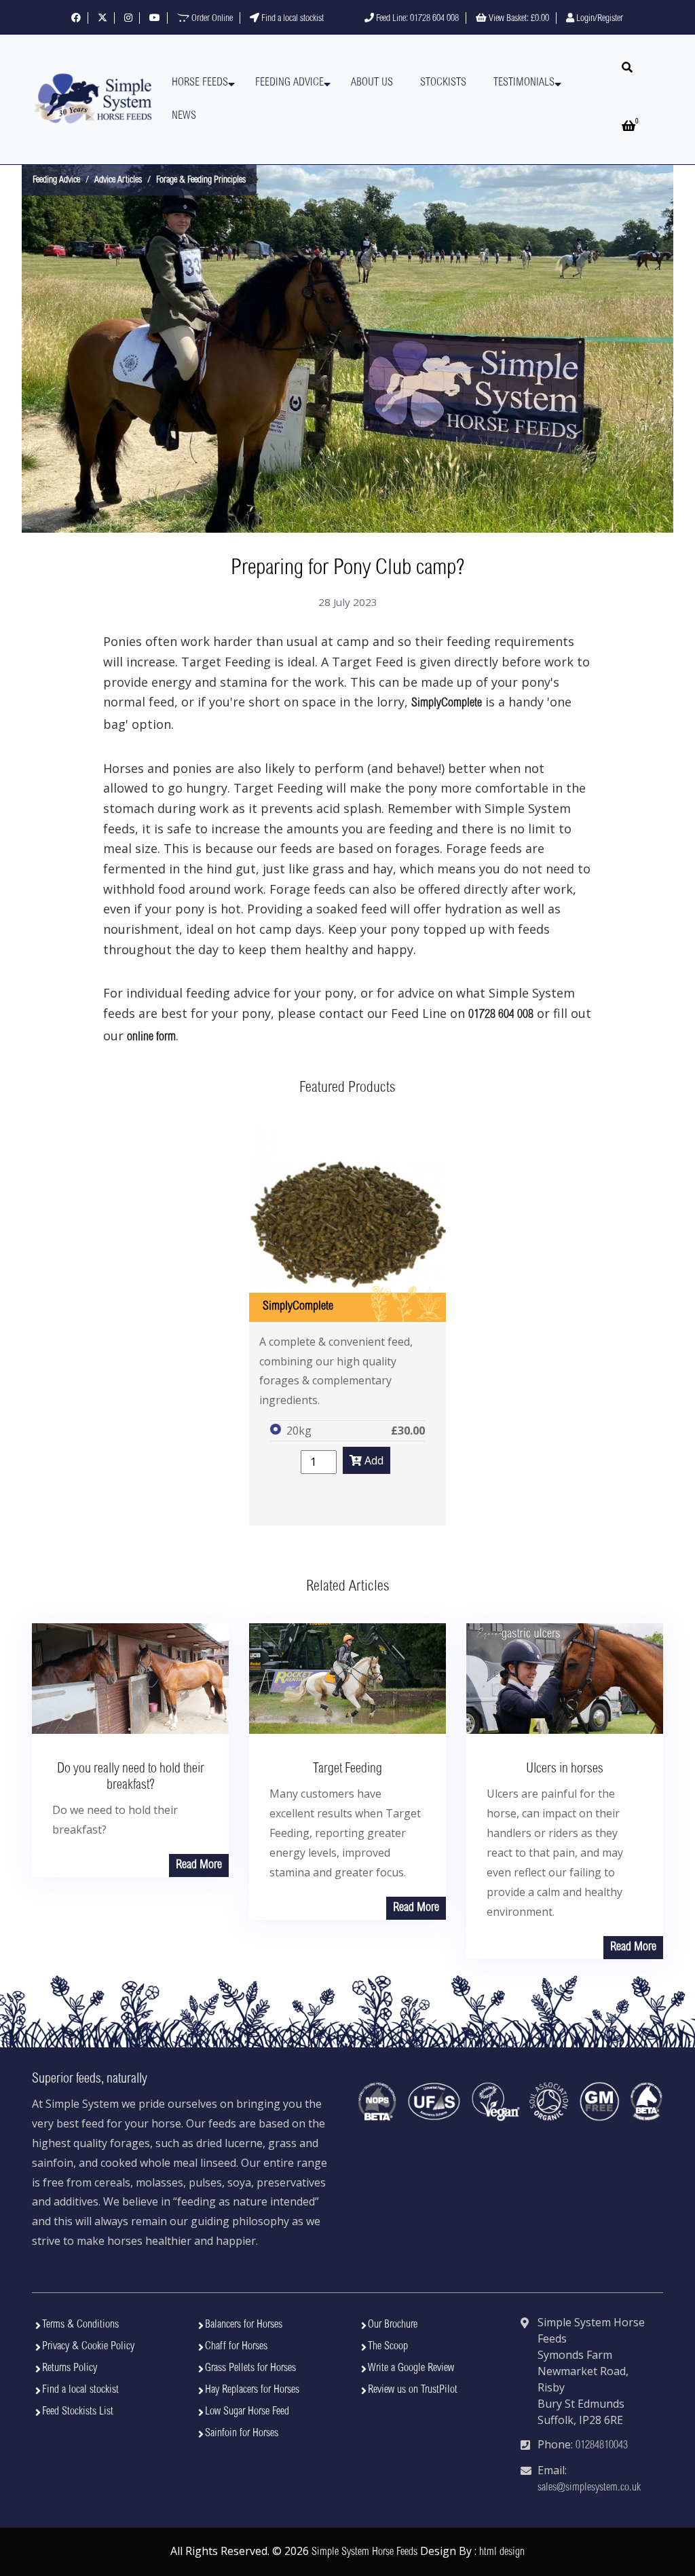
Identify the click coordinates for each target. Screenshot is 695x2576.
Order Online (211, 19)
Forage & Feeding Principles (201, 181)
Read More (199, 1865)
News (184, 116)
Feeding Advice (289, 83)
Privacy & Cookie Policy (88, 2347)
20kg (299, 1431)
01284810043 (602, 2446)
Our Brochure (393, 2325)
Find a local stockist (292, 19)
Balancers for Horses (244, 2325)
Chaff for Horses (236, 2347)
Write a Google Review (411, 2368)
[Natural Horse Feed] (93, 99)
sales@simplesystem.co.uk (589, 2488)
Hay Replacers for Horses (252, 2390)
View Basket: (518, 19)
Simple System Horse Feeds (364, 2552)
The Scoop (388, 2347)
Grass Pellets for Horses (250, 2368)
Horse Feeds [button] (200, 83)
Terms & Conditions (80, 2325)
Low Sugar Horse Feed (247, 2412)
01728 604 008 (501, 1015)
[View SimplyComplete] (347, 1224)
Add (373, 1460)
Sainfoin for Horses (242, 2433)
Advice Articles (118, 181)
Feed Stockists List (78, 2412)
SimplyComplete (447, 704)
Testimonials (524, 83)
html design (502, 2552)
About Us (372, 83)
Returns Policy (70, 2368)
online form (151, 1038)
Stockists (443, 83)
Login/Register (599, 19)
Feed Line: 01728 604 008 (416, 19)
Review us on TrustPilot (413, 2390)
